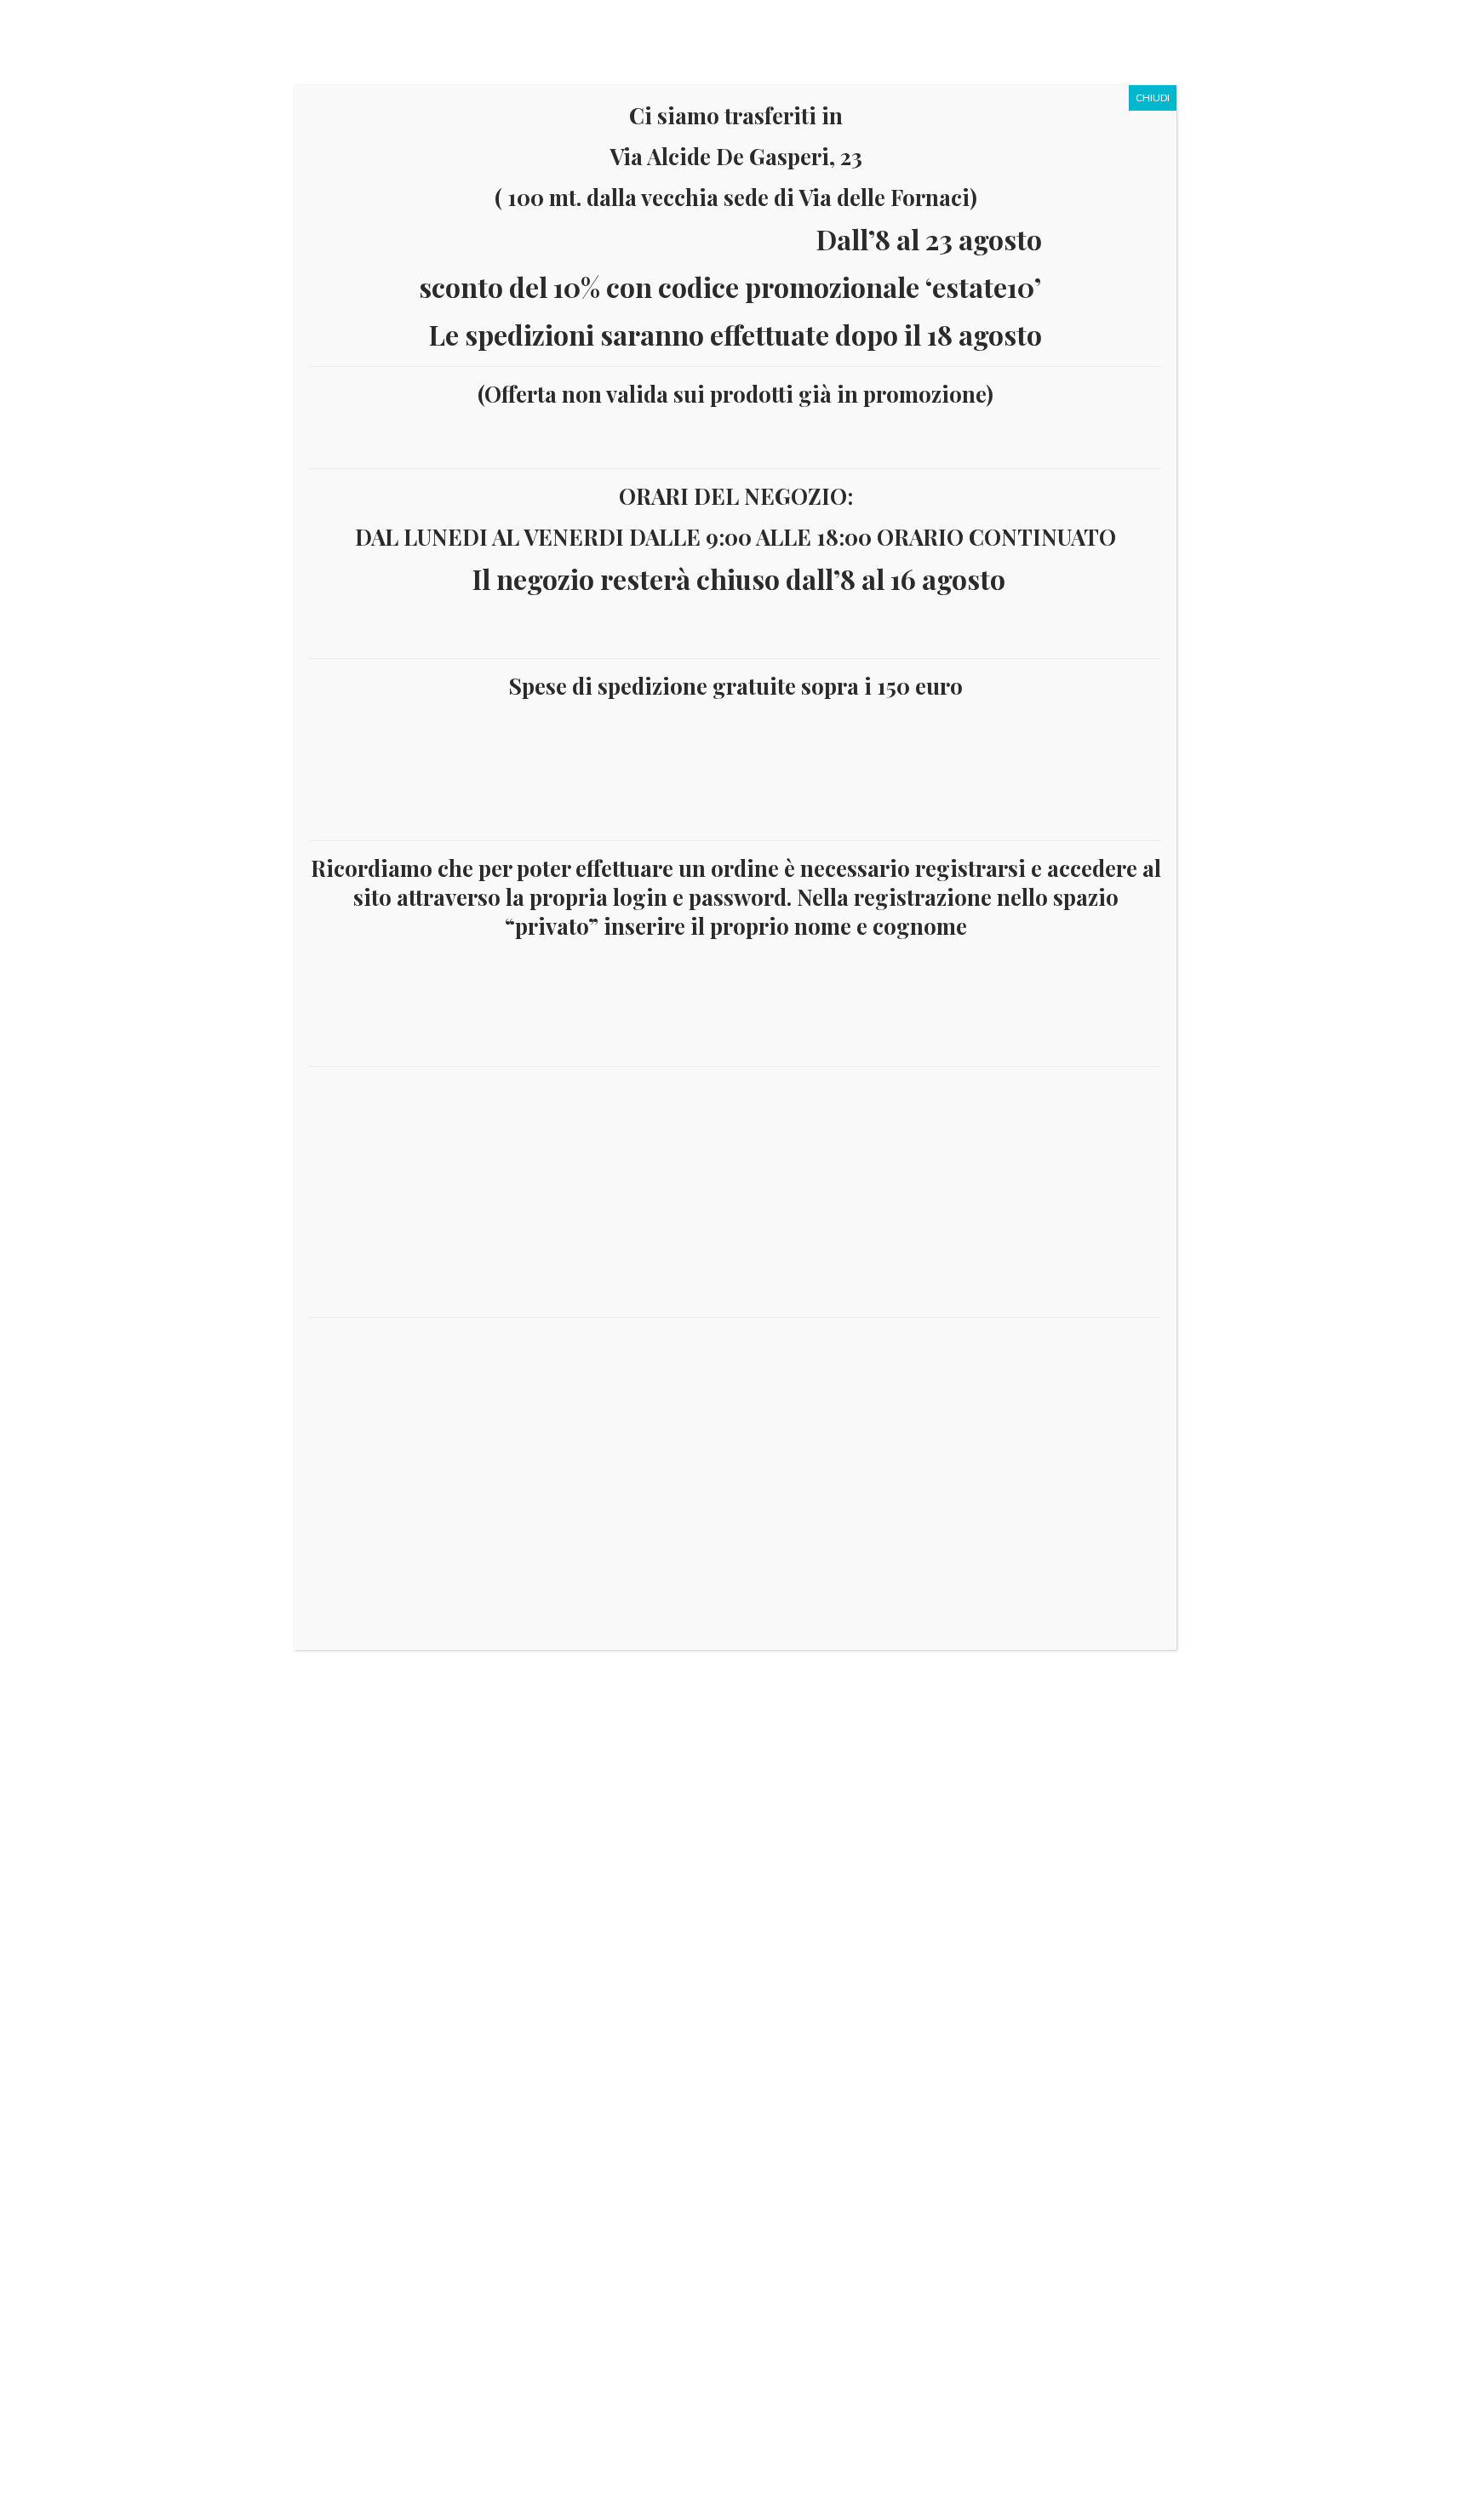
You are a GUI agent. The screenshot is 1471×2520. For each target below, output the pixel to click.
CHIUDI (1153, 97)
